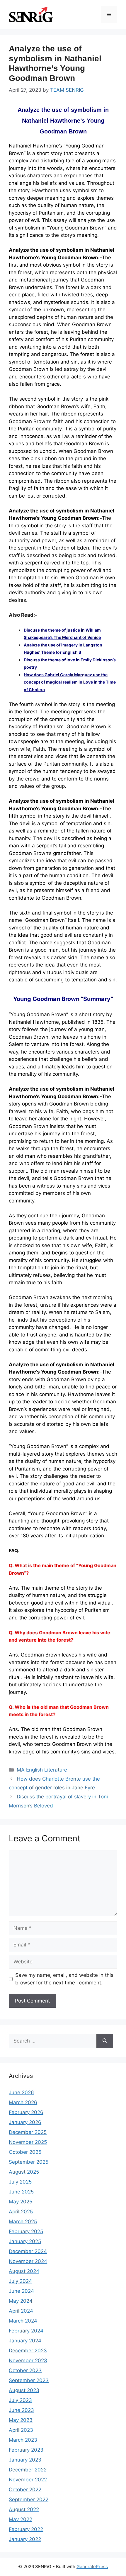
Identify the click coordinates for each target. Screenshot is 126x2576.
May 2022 (21, 2519)
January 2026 (25, 2122)
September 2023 (29, 2380)
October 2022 (25, 2490)
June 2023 (21, 2410)
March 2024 (23, 2321)
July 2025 (20, 2182)
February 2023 (26, 2450)
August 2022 (24, 2509)
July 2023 (20, 2400)
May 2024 (21, 2301)
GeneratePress (92, 2567)
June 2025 (21, 2192)
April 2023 (21, 2430)
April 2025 (21, 2212)
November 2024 (28, 2261)
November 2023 (28, 2361)
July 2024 (20, 2281)
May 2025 (21, 2202)
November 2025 (28, 2142)
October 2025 (25, 2152)
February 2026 (26, 2112)
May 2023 (21, 2420)
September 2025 (29, 2162)
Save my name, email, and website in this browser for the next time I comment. (64, 1979)
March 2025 (23, 2222)
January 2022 (25, 2539)
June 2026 (21, 2092)
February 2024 (26, 2331)
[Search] (105, 2041)
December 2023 (28, 2351)
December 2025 (28, 2132)
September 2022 (29, 2499)
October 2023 (25, 2370)
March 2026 (23, 2102)
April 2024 (21, 2311)
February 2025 (26, 2231)
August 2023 (24, 2390)
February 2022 (26, 2529)
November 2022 (28, 2480)
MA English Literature (42, 1770)
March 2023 (23, 2440)
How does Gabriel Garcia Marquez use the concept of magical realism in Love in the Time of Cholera (70, 682)
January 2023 (25, 2460)
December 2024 (28, 2251)
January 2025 (25, 2241)
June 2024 (21, 2291)
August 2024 (24, 2271)
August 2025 (24, 2172)
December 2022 (28, 2470)
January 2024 (25, 2341)
